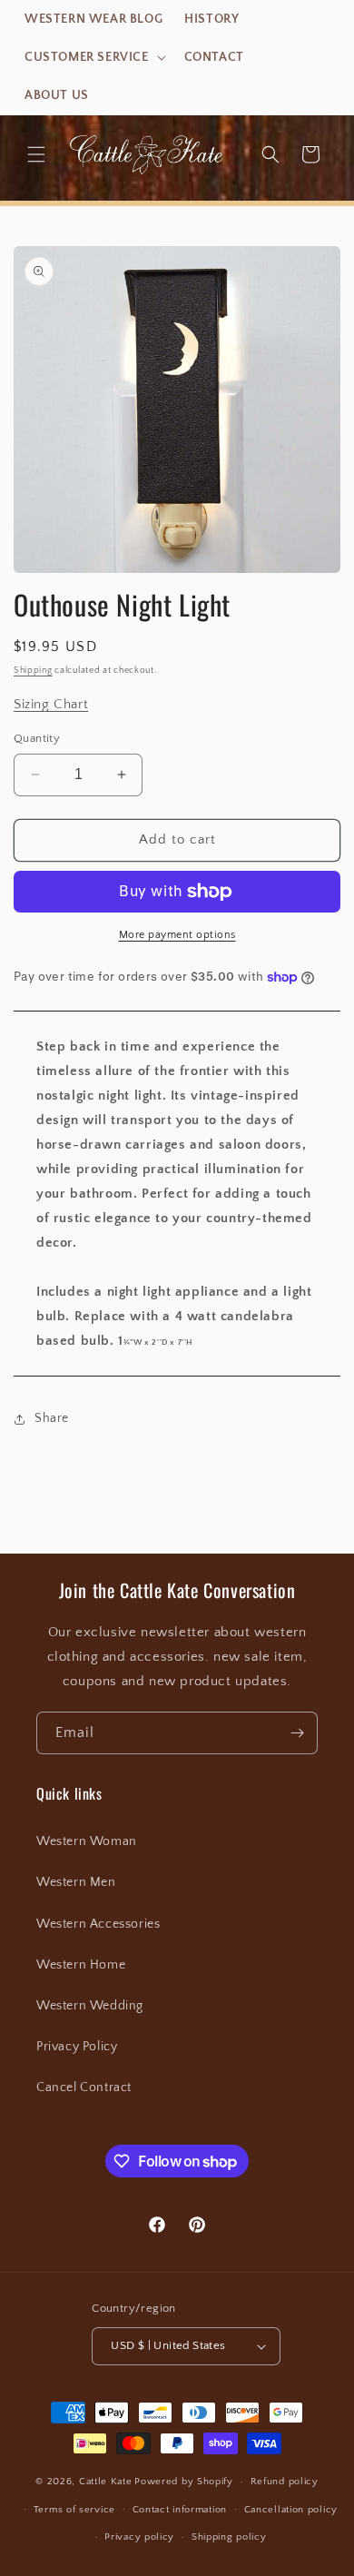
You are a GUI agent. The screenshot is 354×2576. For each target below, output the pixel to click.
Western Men (76, 1882)
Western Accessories (98, 1924)
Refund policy (285, 2482)
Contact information (180, 2510)
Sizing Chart (51, 704)
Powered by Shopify (184, 2482)
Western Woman (87, 1841)
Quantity (37, 738)
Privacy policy (139, 2537)
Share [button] (52, 1418)
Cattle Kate (106, 2482)
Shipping (33, 671)
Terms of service (74, 2510)
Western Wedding (90, 2006)
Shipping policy (229, 2537)
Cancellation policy (291, 2510)
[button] (93, 57)
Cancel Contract (84, 2087)
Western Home (81, 1965)
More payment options (177, 935)
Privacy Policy (77, 2047)
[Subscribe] (297, 1733)
